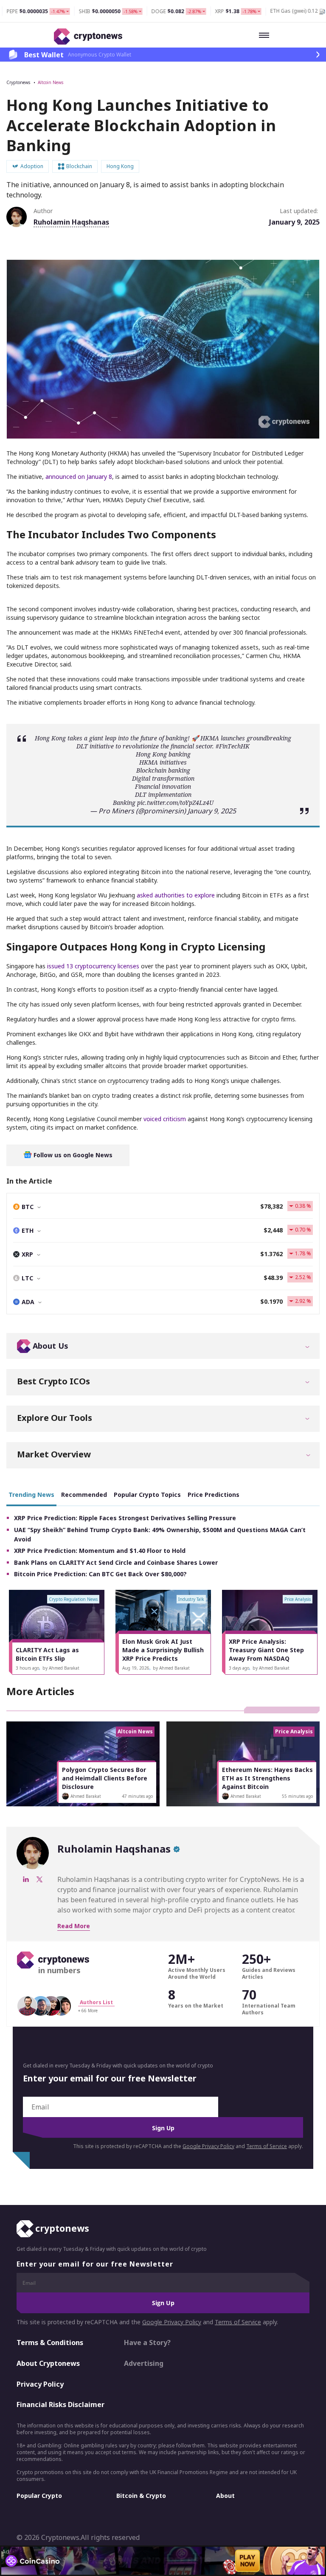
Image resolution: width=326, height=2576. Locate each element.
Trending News (31, 1495)
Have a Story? (147, 2343)
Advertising (144, 2363)
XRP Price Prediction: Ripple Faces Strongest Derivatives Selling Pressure (125, 1518)
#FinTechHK (233, 746)
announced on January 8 (79, 477)
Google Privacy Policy (208, 2146)
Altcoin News (51, 82)
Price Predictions (214, 1495)
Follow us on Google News (72, 1155)
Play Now (247, 2561)
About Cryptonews (48, 2363)
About (225, 2496)
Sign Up (163, 2128)
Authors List (96, 2002)
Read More (74, 1926)
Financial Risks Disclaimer (60, 2404)
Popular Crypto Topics (147, 1495)
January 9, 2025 (212, 811)
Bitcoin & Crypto (141, 2496)
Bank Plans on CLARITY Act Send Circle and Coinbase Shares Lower (116, 1562)
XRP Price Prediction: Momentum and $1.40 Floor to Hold (100, 1551)
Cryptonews (18, 82)
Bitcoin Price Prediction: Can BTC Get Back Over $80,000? (100, 1574)
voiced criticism (165, 1119)
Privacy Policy (40, 2384)
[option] (57, 1632)
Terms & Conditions (50, 2343)
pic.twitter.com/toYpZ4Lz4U (175, 803)
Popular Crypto (39, 2496)
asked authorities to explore (176, 895)
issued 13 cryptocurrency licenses (93, 966)
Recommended (84, 1495)
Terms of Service (267, 2146)
